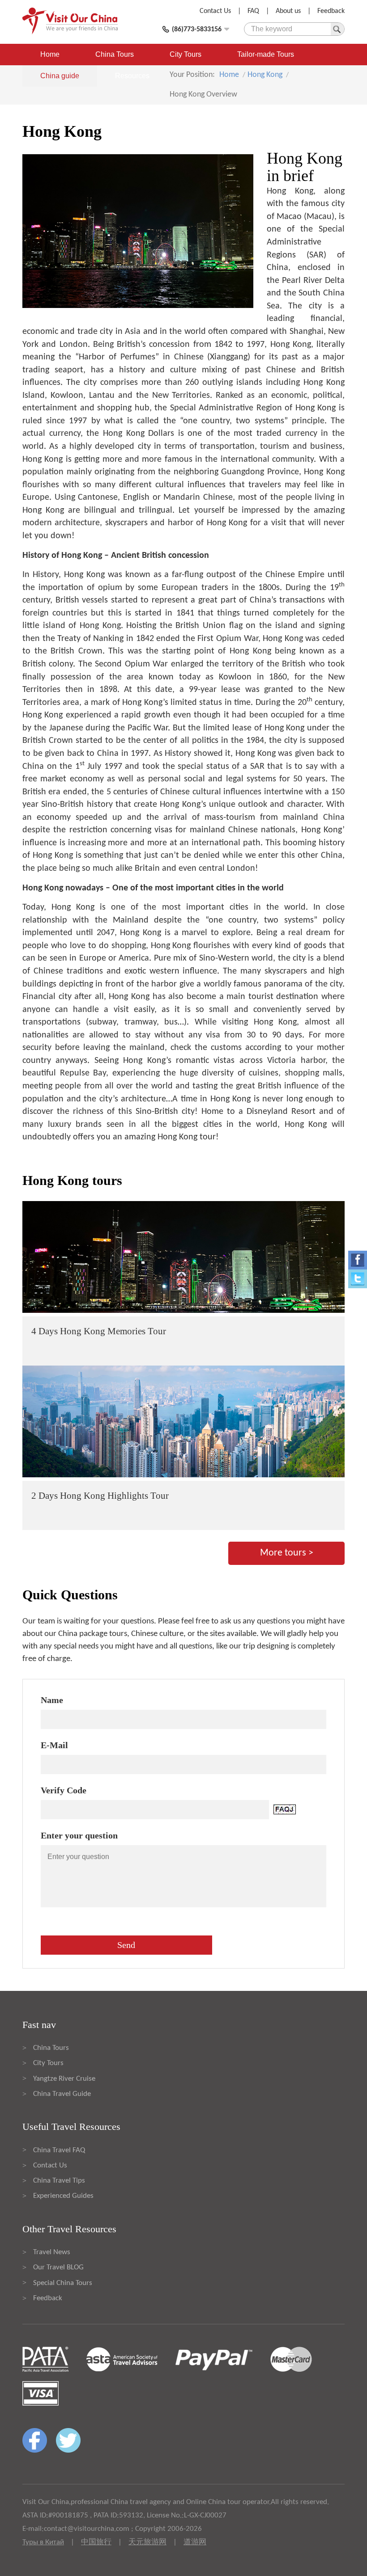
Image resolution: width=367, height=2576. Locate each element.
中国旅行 (96, 2542)
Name (52, 1700)
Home (50, 54)
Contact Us (215, 11)
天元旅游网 (147, 2542)
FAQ (253, 11)
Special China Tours (63, 2283)
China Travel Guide (62, 2094)
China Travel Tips (59, 2181)
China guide (60, 76)
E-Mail (54, 1745)
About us (288, 11)
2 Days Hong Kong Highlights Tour (100, 1496)
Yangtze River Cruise (64, 2079)
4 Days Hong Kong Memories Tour (99, 1331)
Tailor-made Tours (266, 54)
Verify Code (64, 1790)
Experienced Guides (63, 2196)
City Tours (186, 54)
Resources (132, 76)
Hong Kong (265, 75)
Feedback (331, 11)
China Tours (115, 54)
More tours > (287, 1553)
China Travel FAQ (59, 2150)
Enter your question (79, 1835)
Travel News (52, 2252)
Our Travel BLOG (58, 2267)
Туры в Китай (43, 2542)
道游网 (195, 2542)
